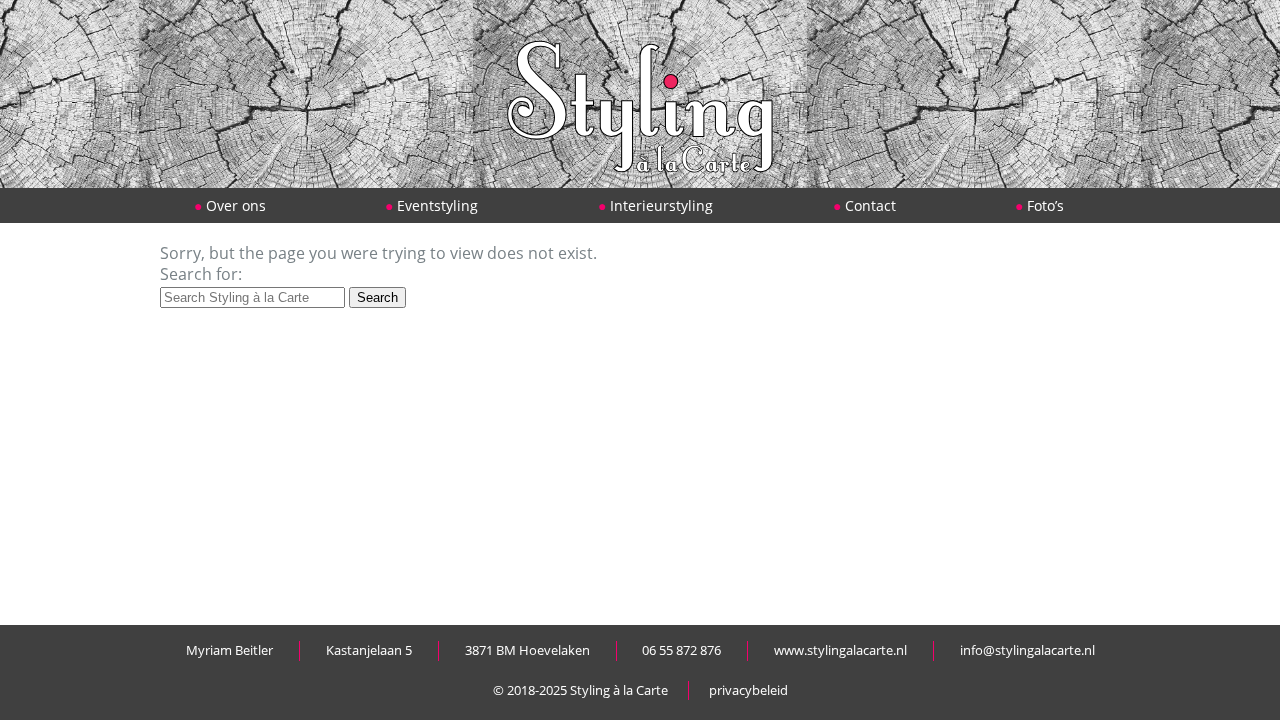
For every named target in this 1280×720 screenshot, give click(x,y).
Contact (870, 205)
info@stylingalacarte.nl (1027, 650)
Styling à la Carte (619, 690)
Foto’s (1045, 205)
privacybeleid (748, 690)
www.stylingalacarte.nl (840, 650)
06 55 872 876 (681, 650)
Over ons (236, 205)
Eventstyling (437, 205)
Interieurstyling (661, 205)
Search (377, 297)
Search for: (201, 274)
